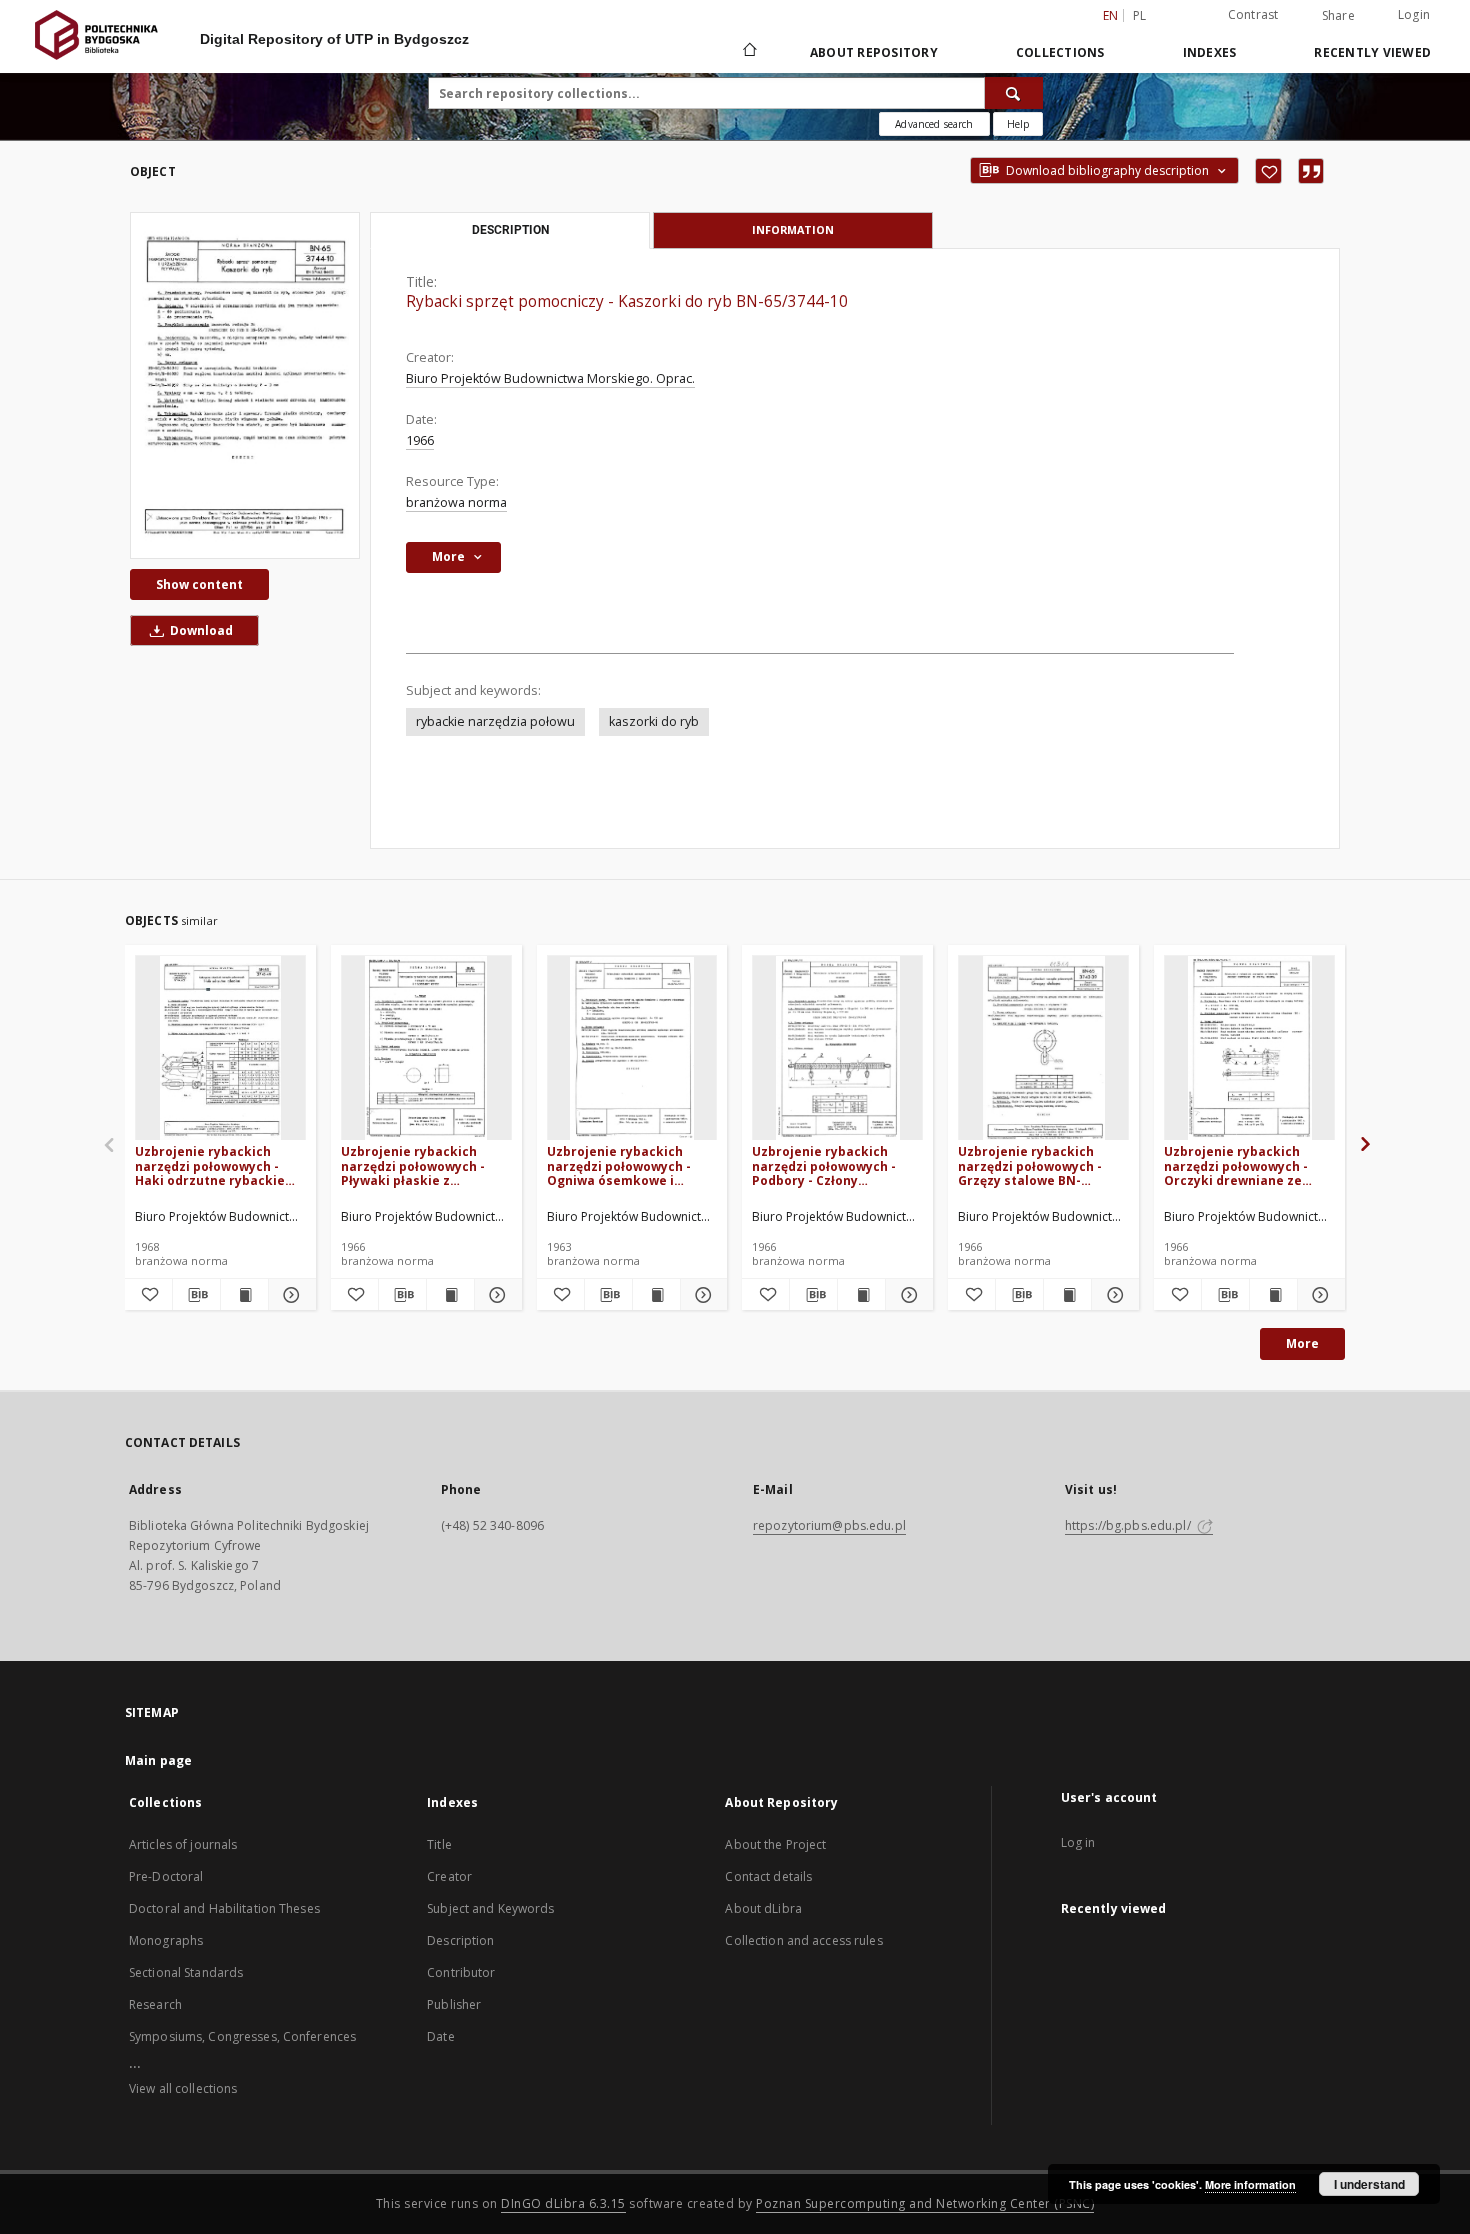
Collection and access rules (803, 1940)
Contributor (461, 1972)
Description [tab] (510, 230)
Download (200, 630)
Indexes (1210, 52)
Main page (158, 1760)
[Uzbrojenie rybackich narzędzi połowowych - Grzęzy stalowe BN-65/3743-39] (1043, 1048)
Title (439, 1844)
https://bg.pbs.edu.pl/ (1129, 1525)
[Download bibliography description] (196, 1295)
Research (155, 2004)
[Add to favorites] (1268, 171)
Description (460, 1940)
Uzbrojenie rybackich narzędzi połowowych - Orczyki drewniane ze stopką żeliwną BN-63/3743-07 (1236, 1165)
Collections (1060, 52)
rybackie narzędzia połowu (495, 721)
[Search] (1014, 93)
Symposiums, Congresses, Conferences (242, 2036)
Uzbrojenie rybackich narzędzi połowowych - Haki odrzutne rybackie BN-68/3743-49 (210, 1165)
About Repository (874, 52)
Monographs (166, 1940)
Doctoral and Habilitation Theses (224, 1908)
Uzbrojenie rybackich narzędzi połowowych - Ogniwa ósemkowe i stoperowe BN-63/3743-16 (627, 1165)
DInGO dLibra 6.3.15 (563, 2203)
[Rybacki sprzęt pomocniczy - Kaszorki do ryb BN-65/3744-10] (245, 385)
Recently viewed (1372, 52)
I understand (1369, 2184)
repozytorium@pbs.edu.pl (829, 1525)
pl (1140, 15)
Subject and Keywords (490, 1908)
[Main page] (748, 52)
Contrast (1253, 14)
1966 (420, 440)
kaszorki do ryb (654, 721)
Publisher (454, 2004)
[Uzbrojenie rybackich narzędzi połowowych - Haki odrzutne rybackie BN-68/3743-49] (220, 1048)
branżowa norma (456, 502)
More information (1250, 2184)
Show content (199, 584)
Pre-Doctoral (166, 1876)
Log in (1078, 1842)
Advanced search (934, 124)
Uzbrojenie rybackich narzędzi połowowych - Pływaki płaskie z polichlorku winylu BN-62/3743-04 (413, 1165)
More (1302, 1343)
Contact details (768, 1876)
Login (1414, 14)
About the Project (775, 1844)
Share (1338, 16)
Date (440, 2036)
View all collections (183, 2088)
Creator (449, 1876)
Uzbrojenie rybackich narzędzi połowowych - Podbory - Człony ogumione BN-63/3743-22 (830, 1165)
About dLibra (763, 1908)
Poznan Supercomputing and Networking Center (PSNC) (925, 2203)
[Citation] (1311, 171)
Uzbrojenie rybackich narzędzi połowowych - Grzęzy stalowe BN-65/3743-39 (1030, 1165)
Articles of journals (183, 1844)
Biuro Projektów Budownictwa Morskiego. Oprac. (550, 378)
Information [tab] (793, 229)
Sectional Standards (186, 1972)
